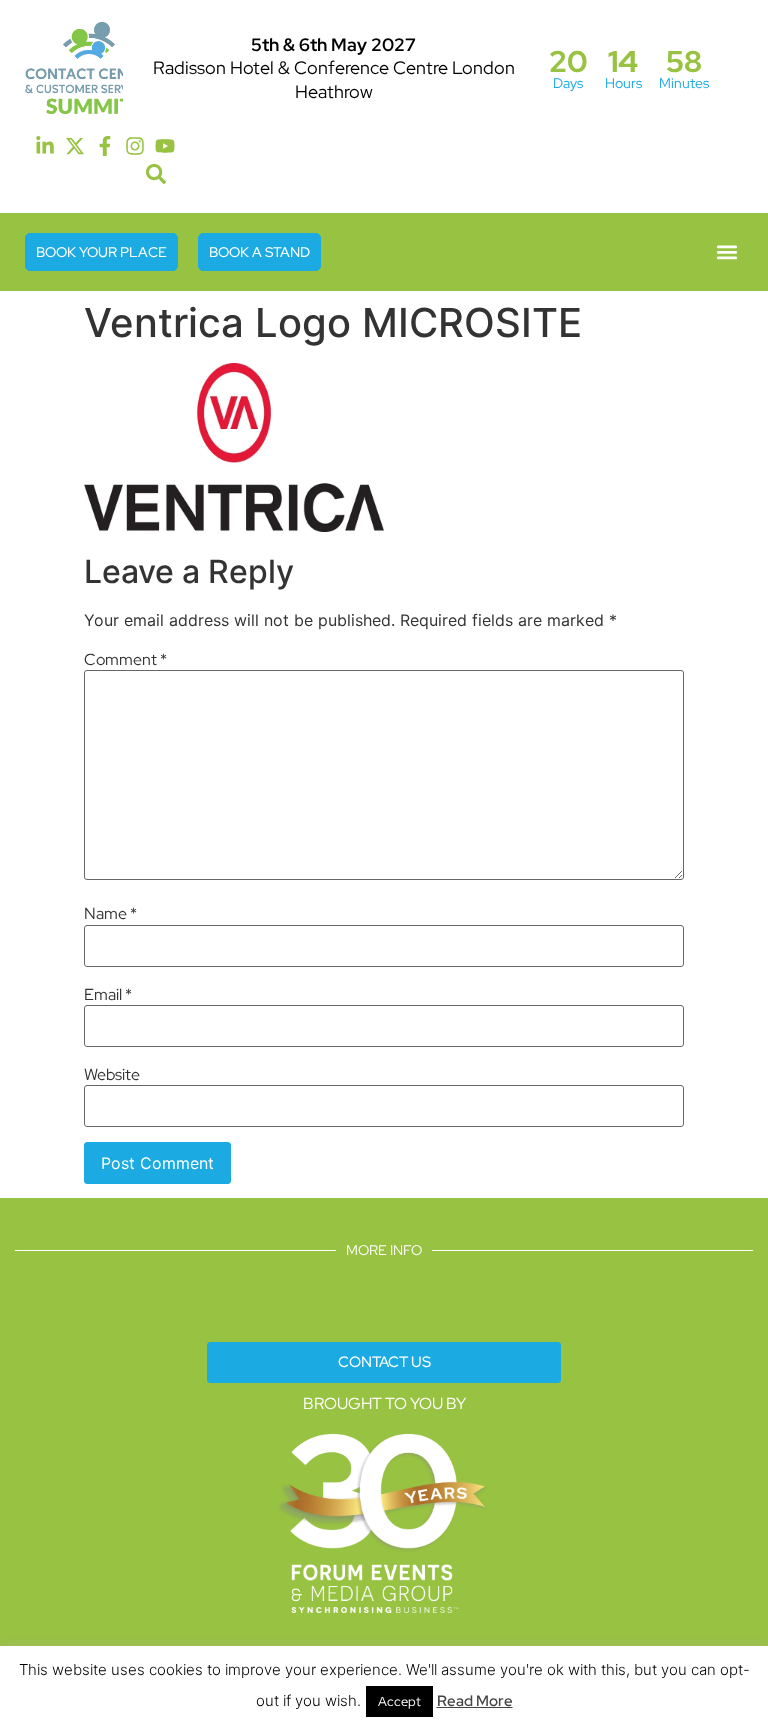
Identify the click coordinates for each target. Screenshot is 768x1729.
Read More (475, 1701)
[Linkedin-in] (45, 146)
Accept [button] (399, 1701)
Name (110, 914)
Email (108, 995)
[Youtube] (165, 146)
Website (112, 1075)
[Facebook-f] (105, 146)
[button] (156, 174)
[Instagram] (135, 146)
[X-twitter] (75, 146)
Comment (125, 660)
